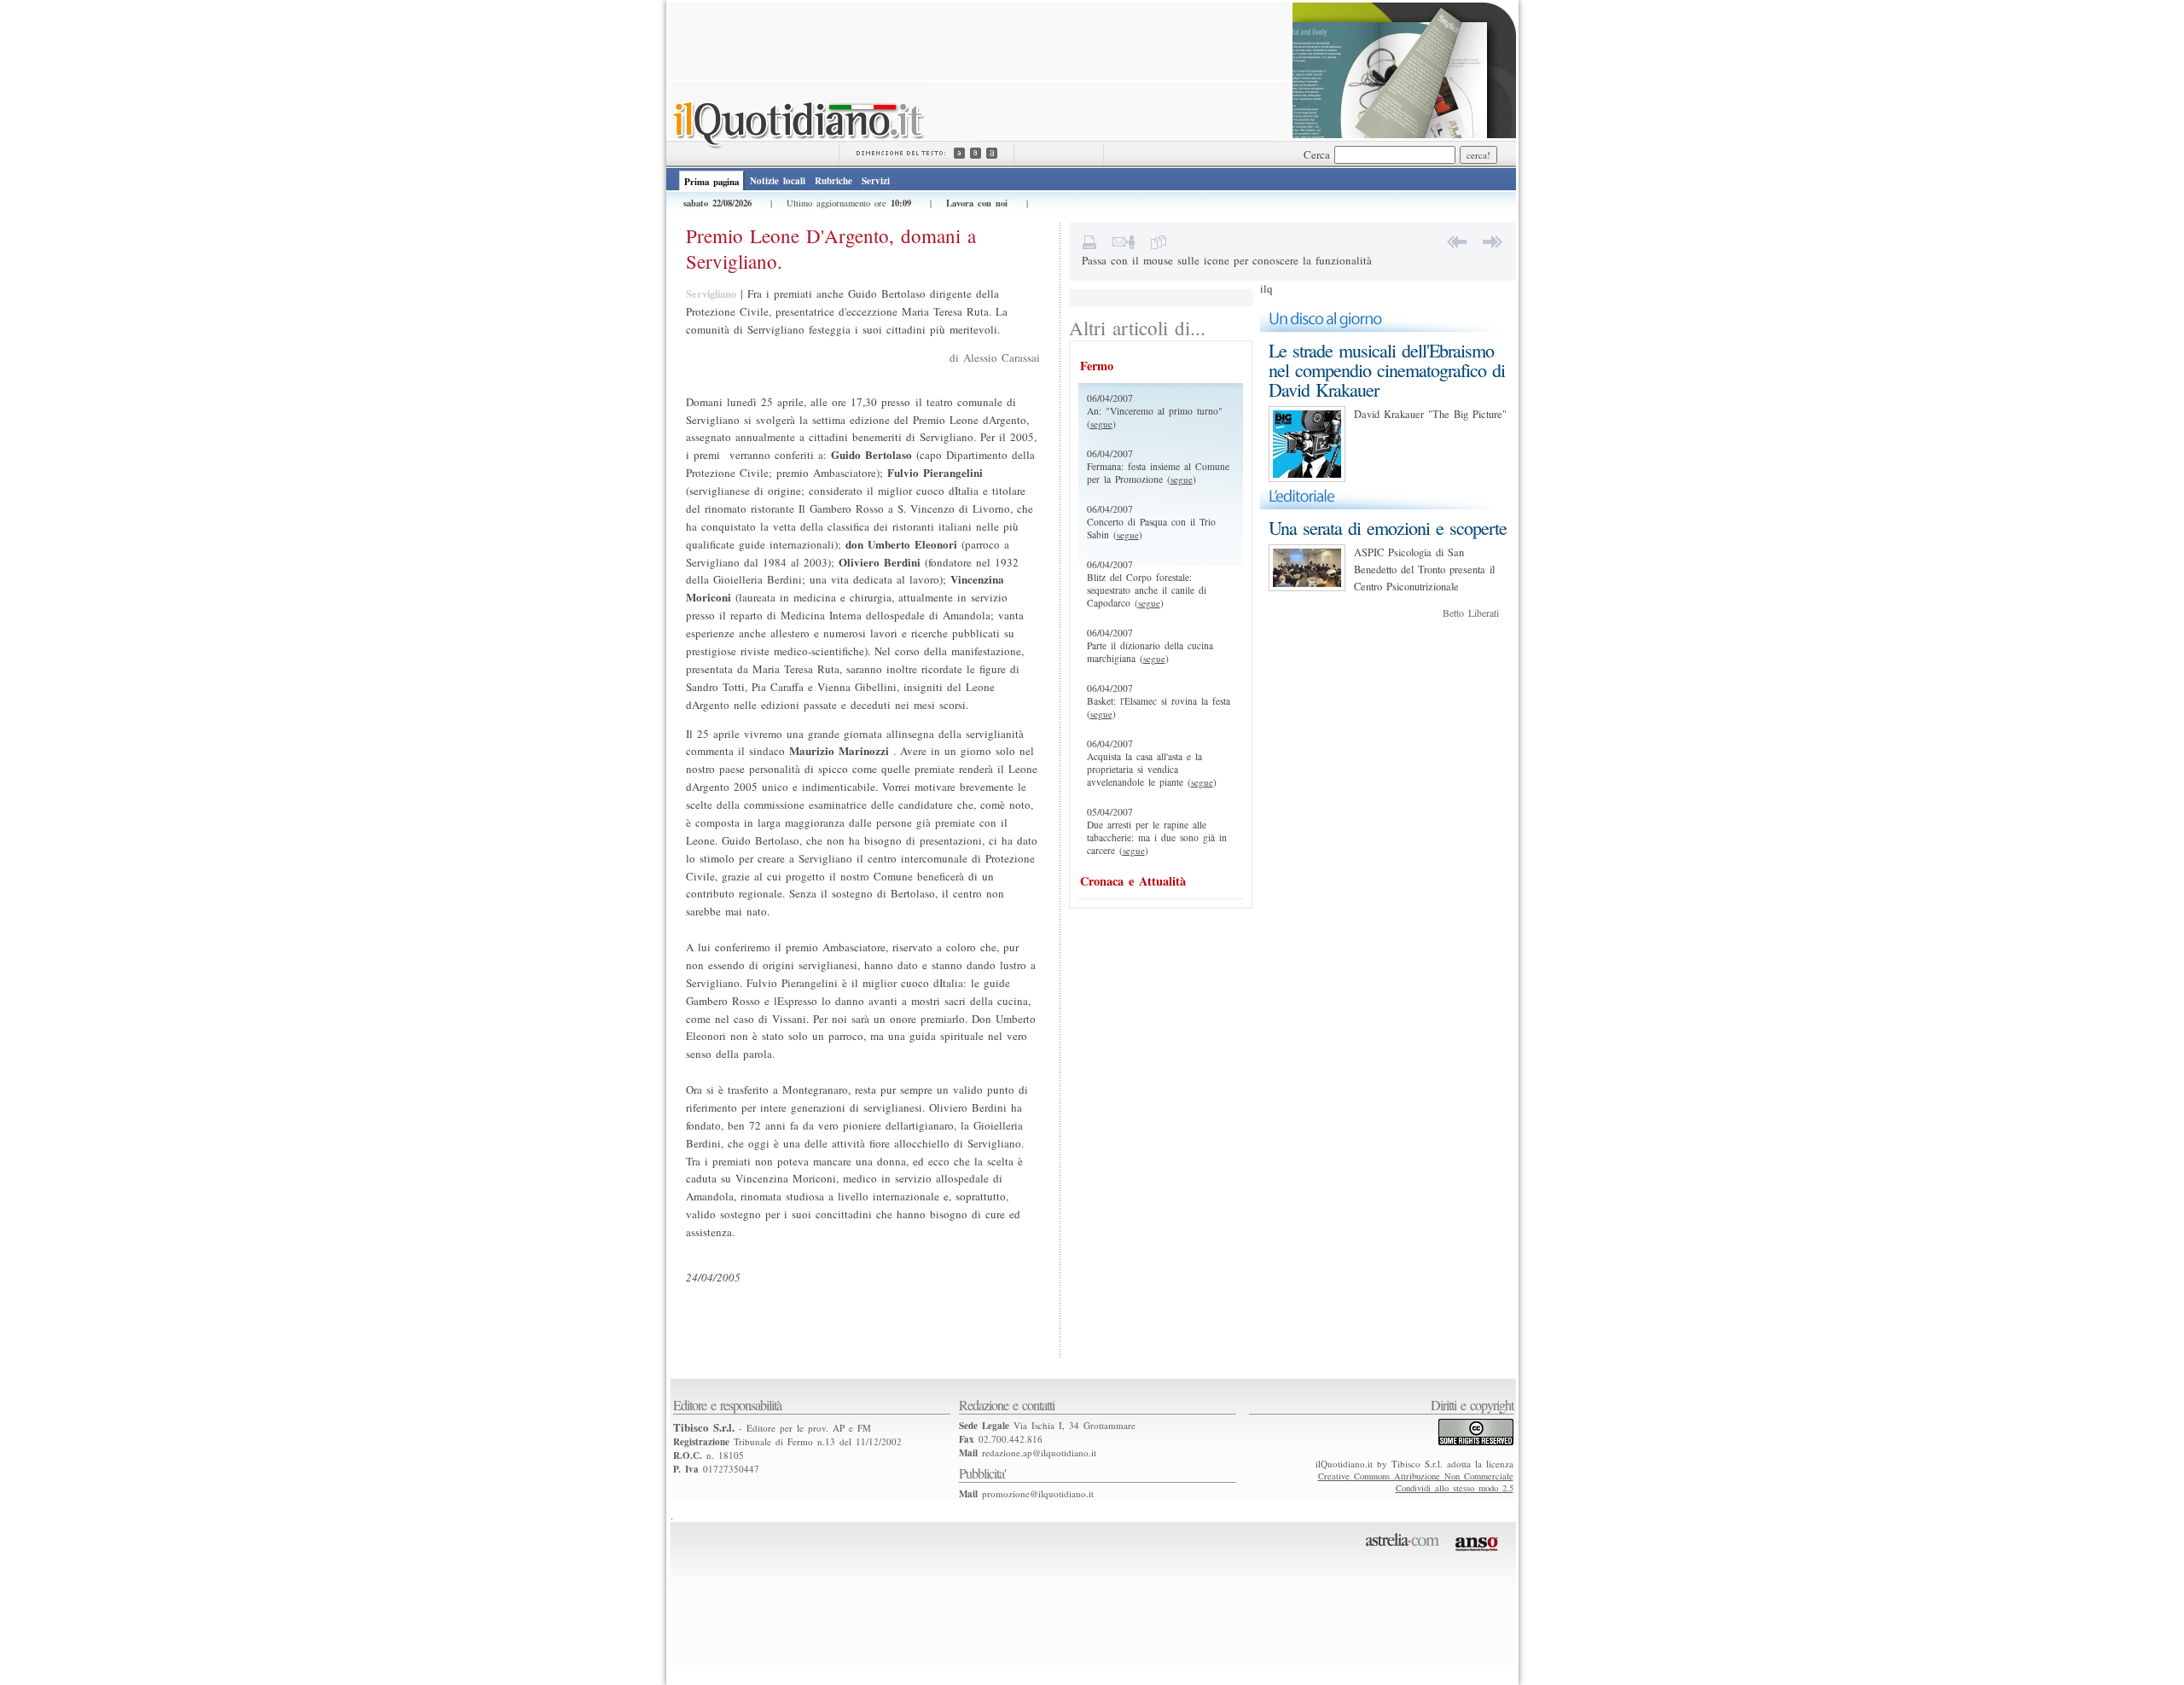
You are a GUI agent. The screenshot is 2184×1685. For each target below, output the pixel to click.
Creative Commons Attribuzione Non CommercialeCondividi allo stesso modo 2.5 (1416, 1482)
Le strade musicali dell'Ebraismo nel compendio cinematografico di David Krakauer (1387, 370)
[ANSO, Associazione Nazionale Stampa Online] (1479, 1554)
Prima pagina (712, 182)
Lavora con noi (977, 203)
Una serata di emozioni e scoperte (1388, 528)
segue (1101, 424)
